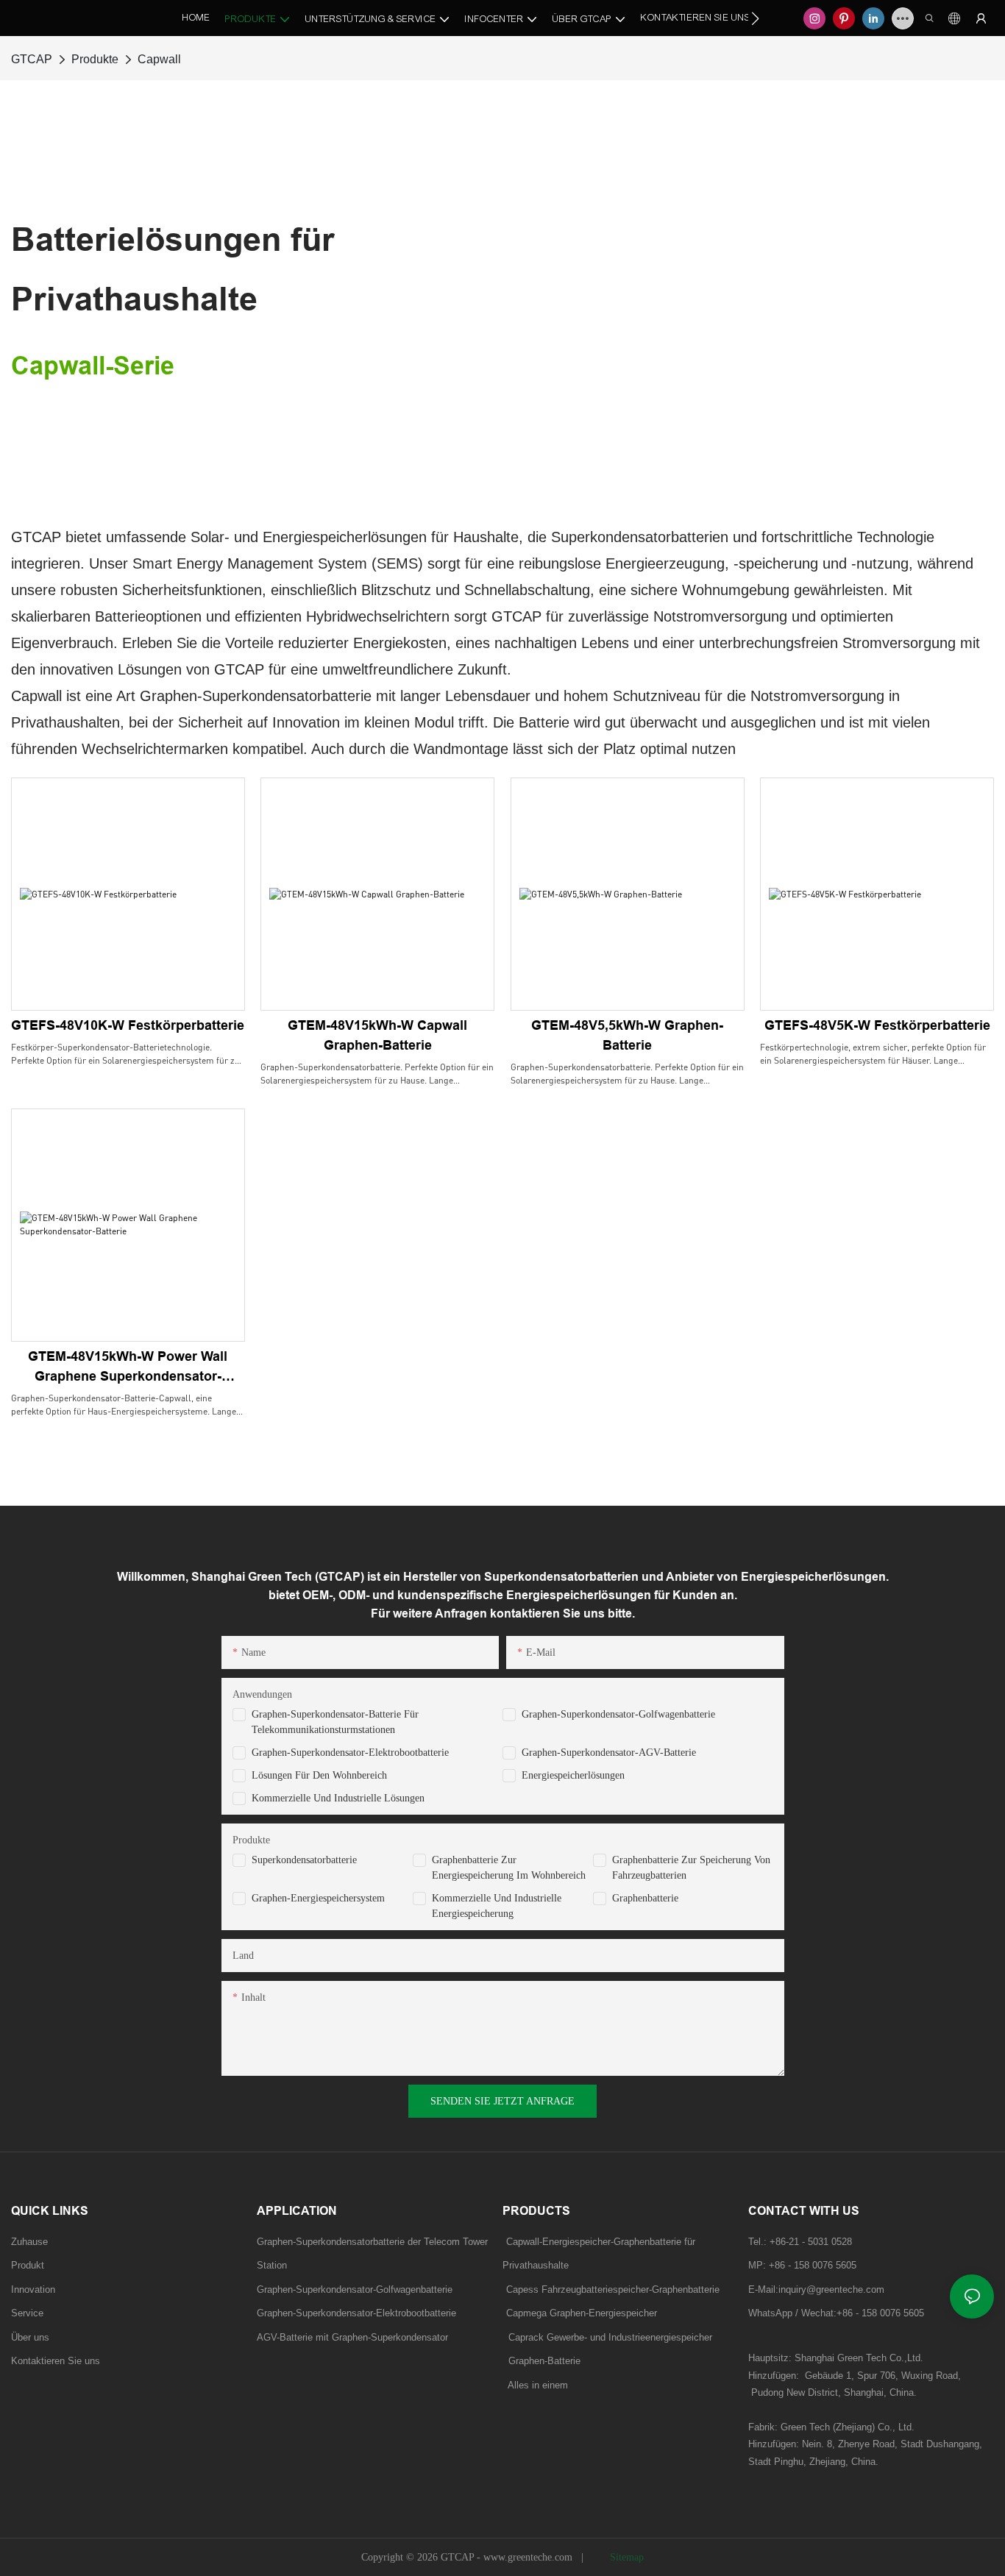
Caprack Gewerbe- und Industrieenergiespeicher (607, 2337)
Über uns (30, 2337)
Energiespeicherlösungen (573, 1775)
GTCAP (32, 59)
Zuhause (29, 2242)
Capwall (159, 59)
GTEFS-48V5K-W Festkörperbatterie (877, 1025)
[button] (755, 18)
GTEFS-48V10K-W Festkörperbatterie (128, 1025)
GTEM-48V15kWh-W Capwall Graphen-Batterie (377, 1035)
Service (27, 2313)
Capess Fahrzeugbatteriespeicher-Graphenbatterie (613, 2289)
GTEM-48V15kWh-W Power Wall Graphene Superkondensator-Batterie (128, 1368)
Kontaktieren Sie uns (56, 2361)
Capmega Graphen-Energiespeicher (582, 2313)
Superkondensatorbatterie (304, 1860)
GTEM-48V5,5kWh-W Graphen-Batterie (627, 1035)
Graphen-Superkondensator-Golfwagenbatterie (618, 1714)
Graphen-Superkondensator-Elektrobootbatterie (350, 1753)
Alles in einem (538, 2385)
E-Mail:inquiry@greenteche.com (818, 2289)
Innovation (33, 2289)
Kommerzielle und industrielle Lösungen (338, 1798)
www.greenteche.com (529, 2557)
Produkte (95, 59)
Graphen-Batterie (541, 2361)
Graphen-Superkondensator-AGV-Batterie (609, 1753)
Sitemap (625, 2557)
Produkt (28, 2265)
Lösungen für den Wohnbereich (319, 1775)
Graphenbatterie (645, 1898)
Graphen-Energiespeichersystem (318, 1898)
